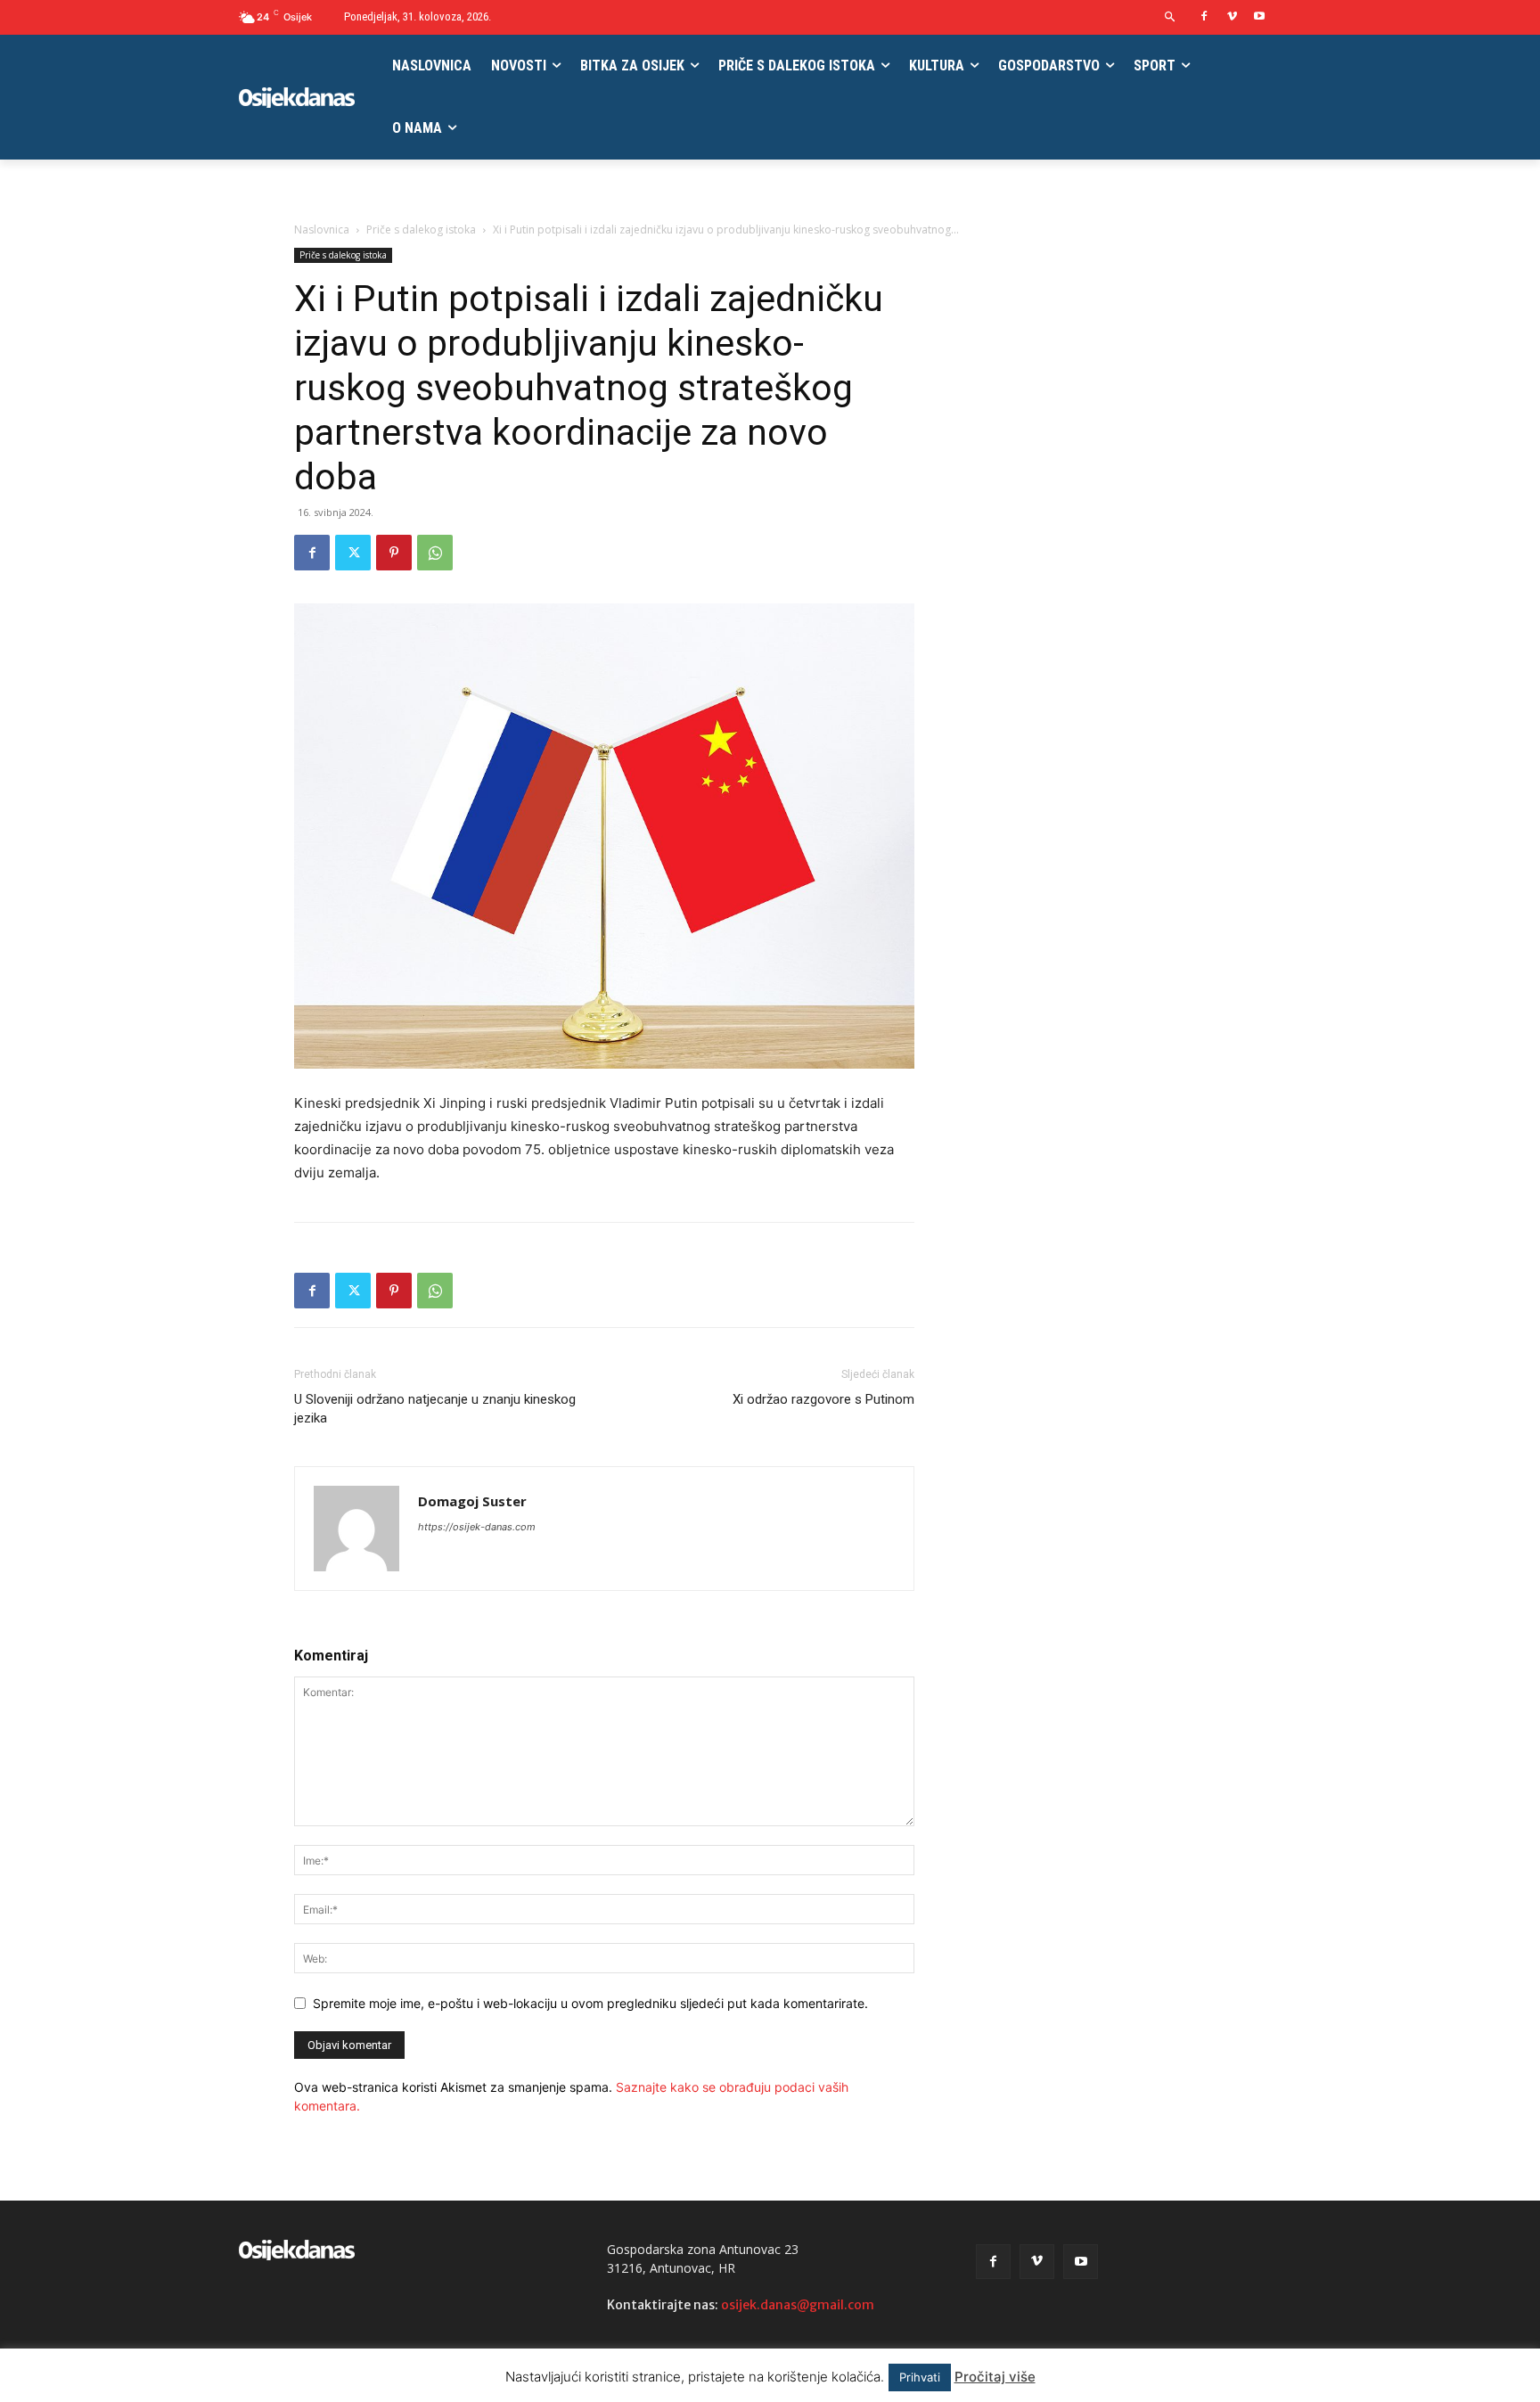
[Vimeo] (1232, 17)
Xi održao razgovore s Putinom (823, 1399)
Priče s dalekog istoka (421, 230)
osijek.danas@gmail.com (798, 2305)
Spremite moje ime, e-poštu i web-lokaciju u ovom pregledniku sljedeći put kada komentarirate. (590, 2003)
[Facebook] (1204, 17)
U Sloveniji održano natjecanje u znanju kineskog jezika (435, 1409)
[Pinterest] (394, 553)
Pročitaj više (995, 2377)
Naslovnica (322, 230)
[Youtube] (1259, 17)
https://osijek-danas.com (477, 1527)
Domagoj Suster (472, 1501)
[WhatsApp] (435, 553)
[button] (1171, 17)
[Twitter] (353, 553)
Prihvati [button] (920, 2377)
